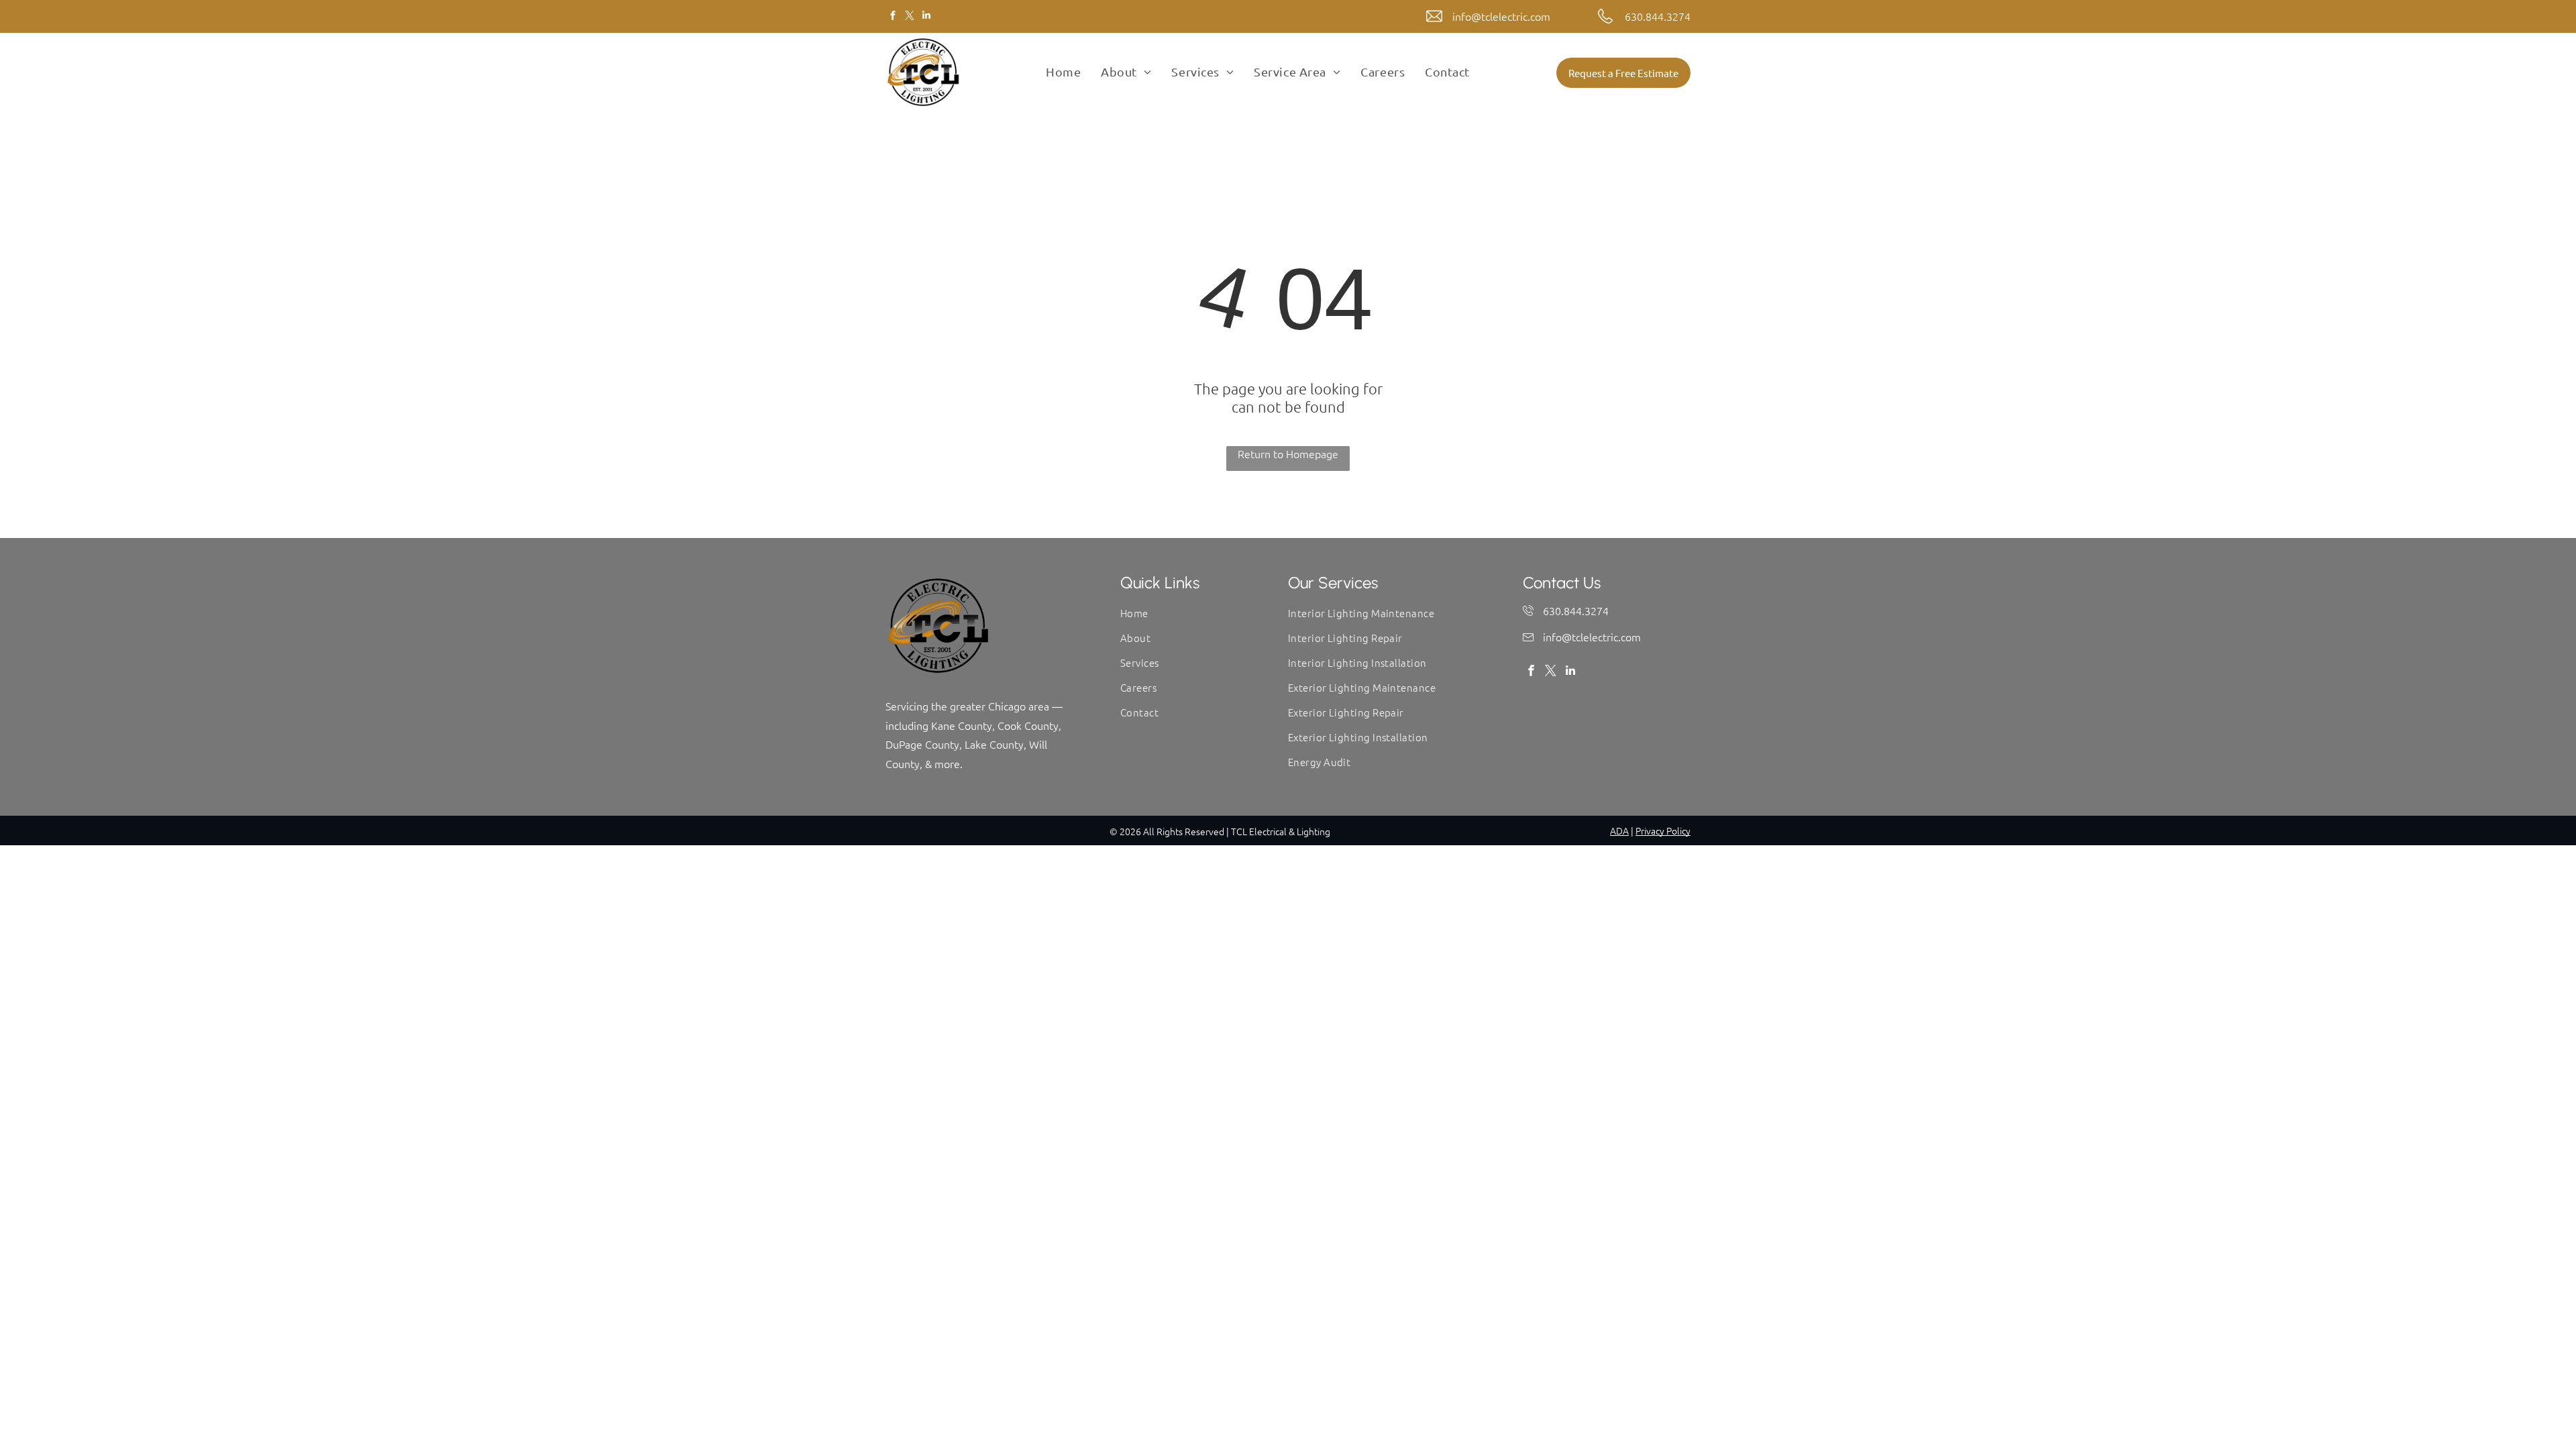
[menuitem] (1063, 72)
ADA (1619, 830)
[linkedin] (926, 17)
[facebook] (893, 17)
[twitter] (909, 17)
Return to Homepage (1288, 453)
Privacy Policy (1663, 830)
